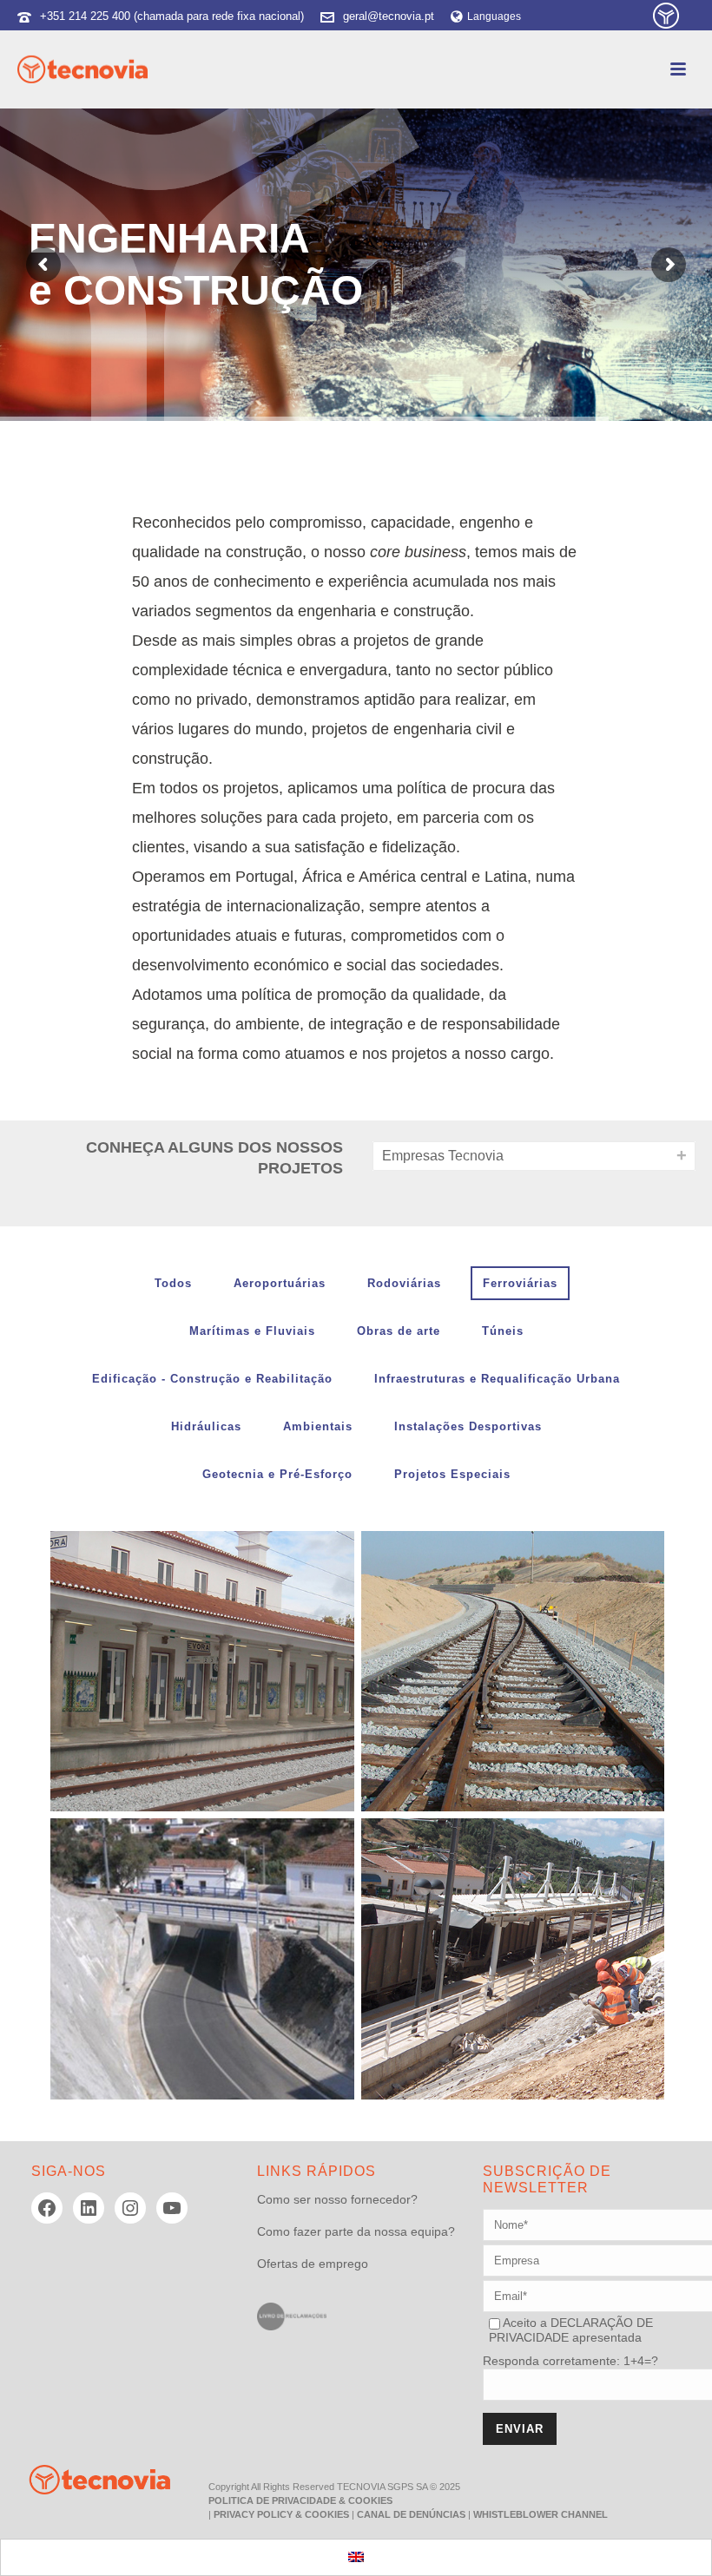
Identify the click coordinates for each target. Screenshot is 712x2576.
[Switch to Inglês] (356, 2557)
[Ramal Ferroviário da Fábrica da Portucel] (546, 1622)
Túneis (503, 1331)
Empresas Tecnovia (443, 1156)
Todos (173, 1283)
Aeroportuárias (280, 1283)
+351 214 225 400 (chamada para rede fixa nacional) (172, 16)
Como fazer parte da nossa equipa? (356, 2231)
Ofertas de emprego (313, 2264)
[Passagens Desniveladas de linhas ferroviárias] (236, 1909)
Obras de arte (399, 1331)
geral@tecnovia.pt (389, 16)
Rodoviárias (404, 1283)
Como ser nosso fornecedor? (337, 2199)
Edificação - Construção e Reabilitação (212, 1379)
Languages (494, 16)
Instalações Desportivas (468, 1426)
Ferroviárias (520, 1283)
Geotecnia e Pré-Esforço (277, 1474)
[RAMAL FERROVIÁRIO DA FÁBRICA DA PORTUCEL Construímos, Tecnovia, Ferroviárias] (513, 1672)
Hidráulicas (206, 1426)
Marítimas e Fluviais (252, 1331)
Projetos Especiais (452, 1474)
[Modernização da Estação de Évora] (236, 1622)
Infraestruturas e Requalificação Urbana (497, 1379)
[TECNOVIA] (87, 2479)
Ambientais (318, 1426)
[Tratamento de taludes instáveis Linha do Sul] (546, 1909)
